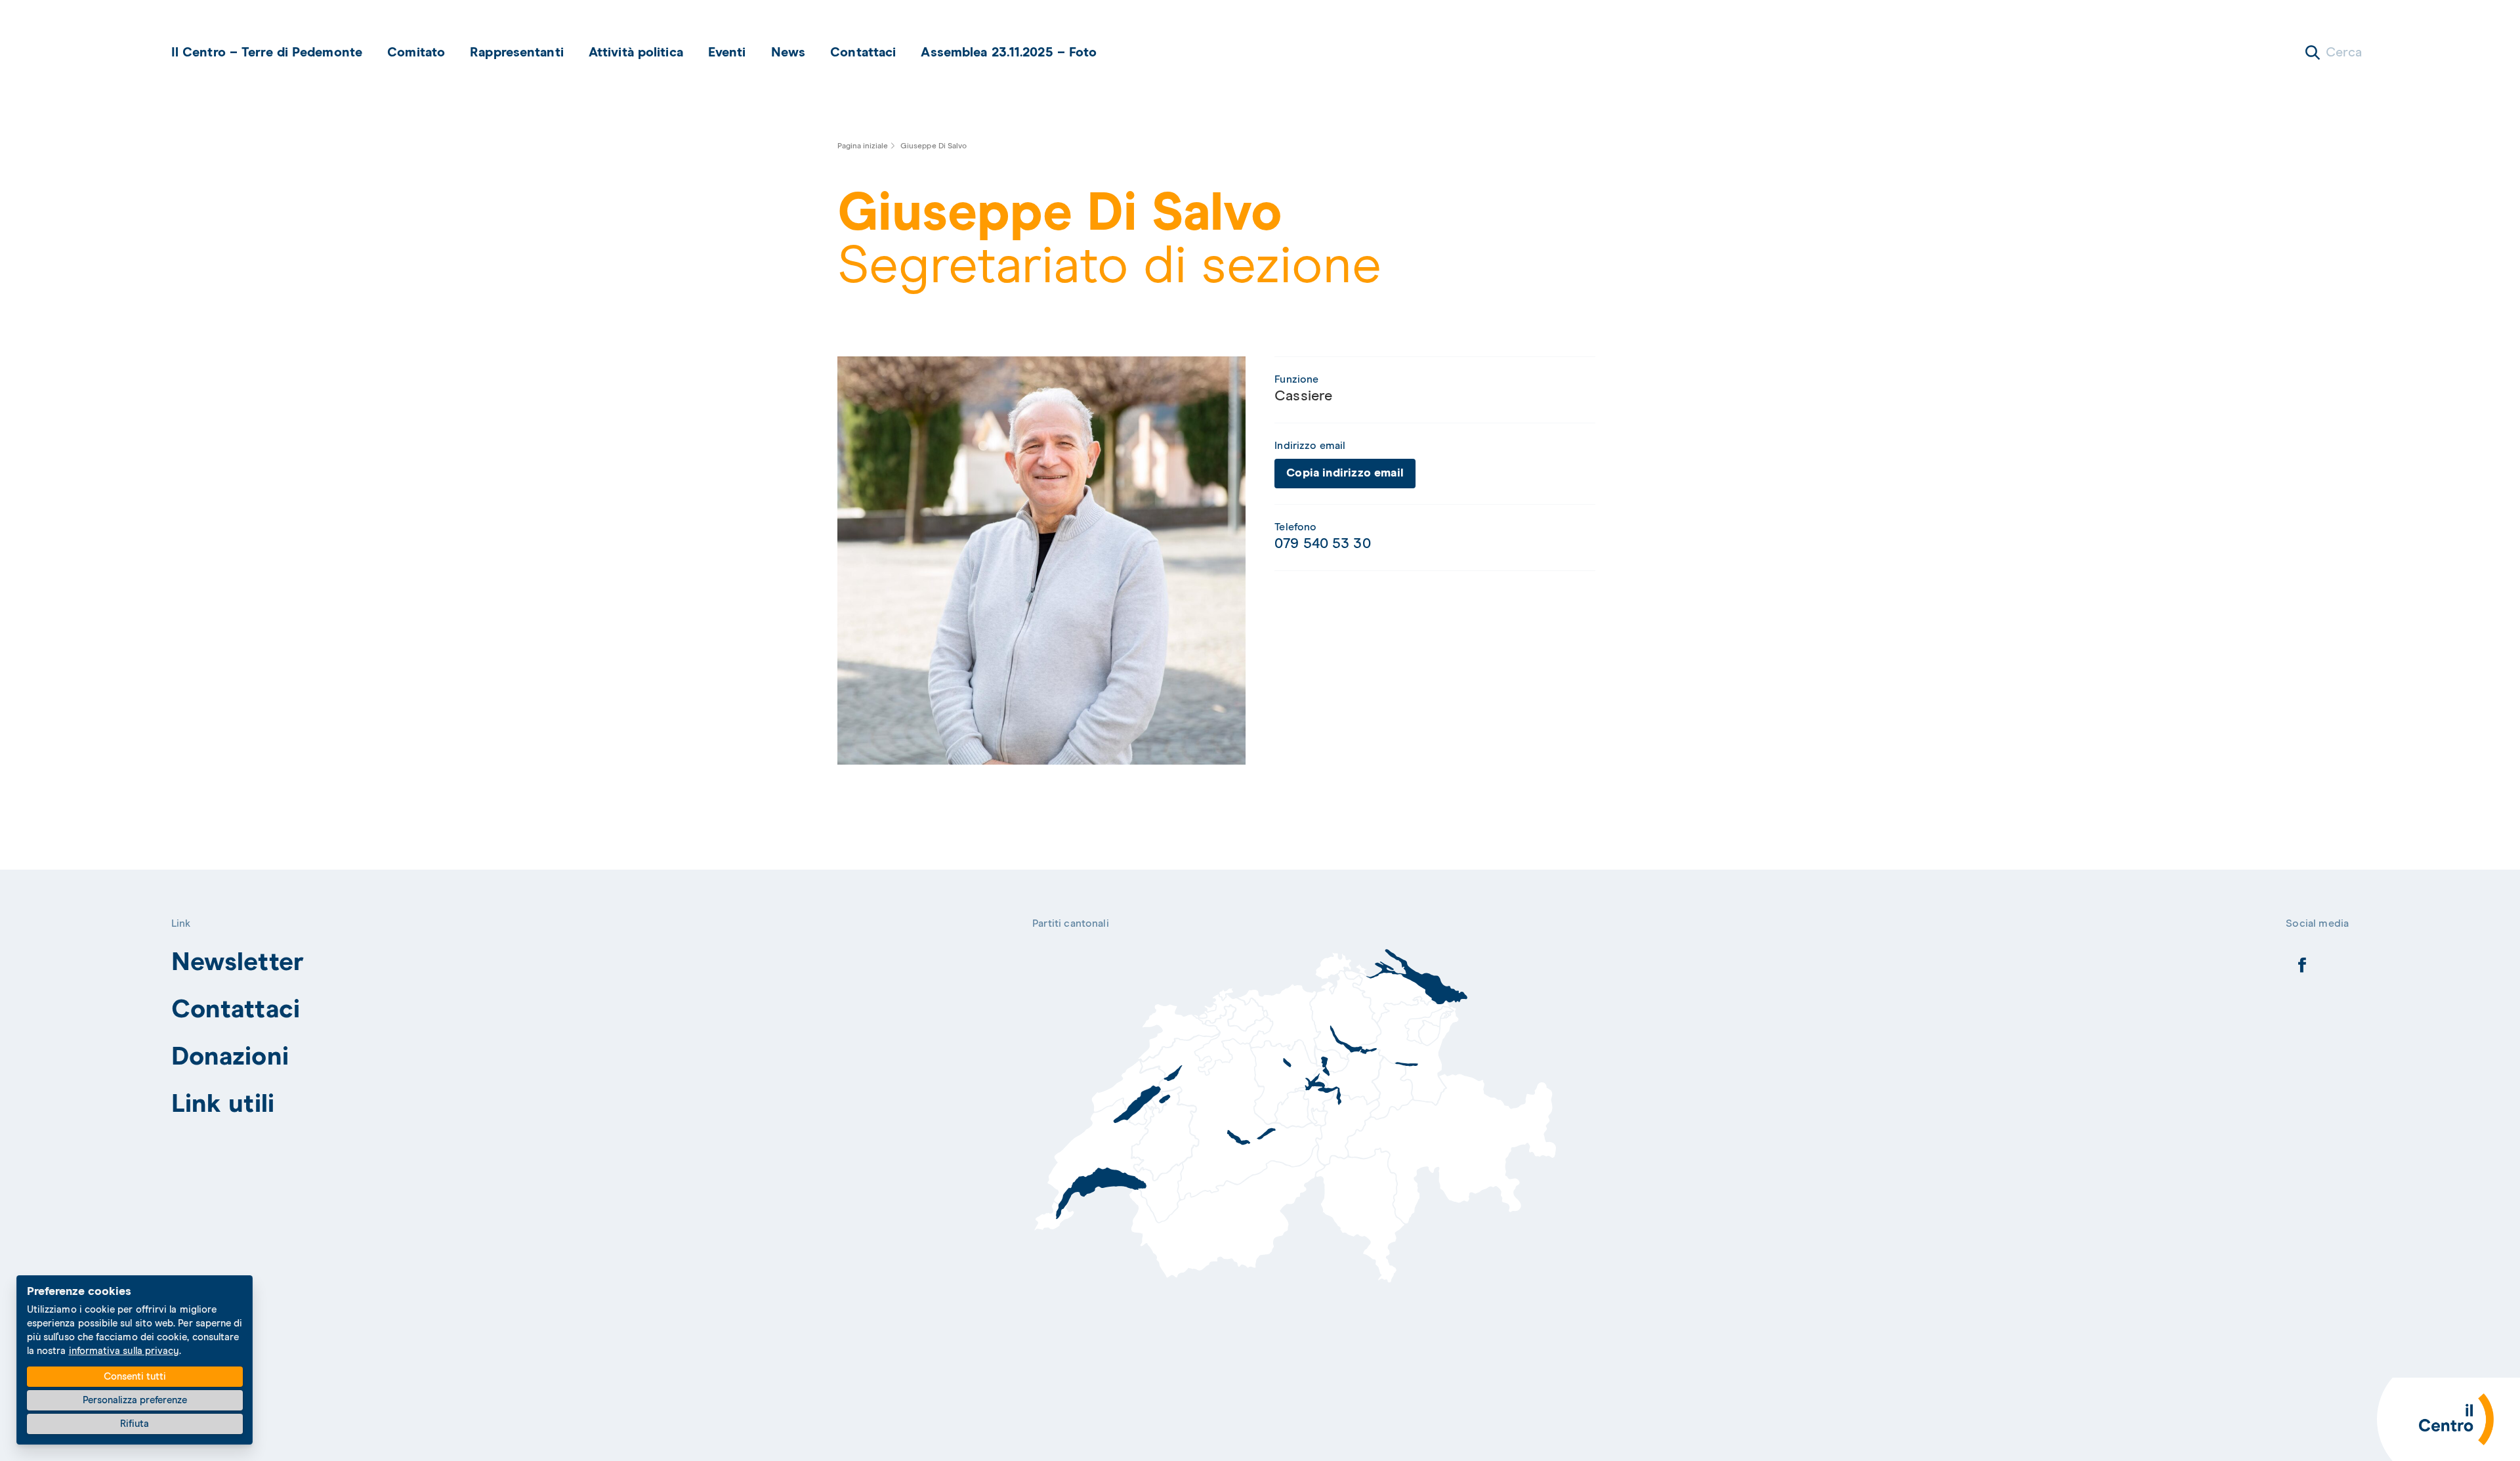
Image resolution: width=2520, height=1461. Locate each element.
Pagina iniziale (863, 146)
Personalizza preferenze (135, 1400)
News (788, 53)
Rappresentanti (517, 53)
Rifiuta (135, 1424)
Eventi (727, 53)
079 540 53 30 (1322, 544)
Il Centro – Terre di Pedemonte (267, 53)
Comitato (416, 53)
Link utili (223, 1104)
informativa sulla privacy (124, 1351)
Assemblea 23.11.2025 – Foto (1009, 53)
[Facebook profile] (2302, 969)
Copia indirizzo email (1345, 473)
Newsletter (238, 963)
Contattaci (863, 53)
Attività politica (636, 53)
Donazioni (230, 1057)
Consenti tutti (135, 1377)
